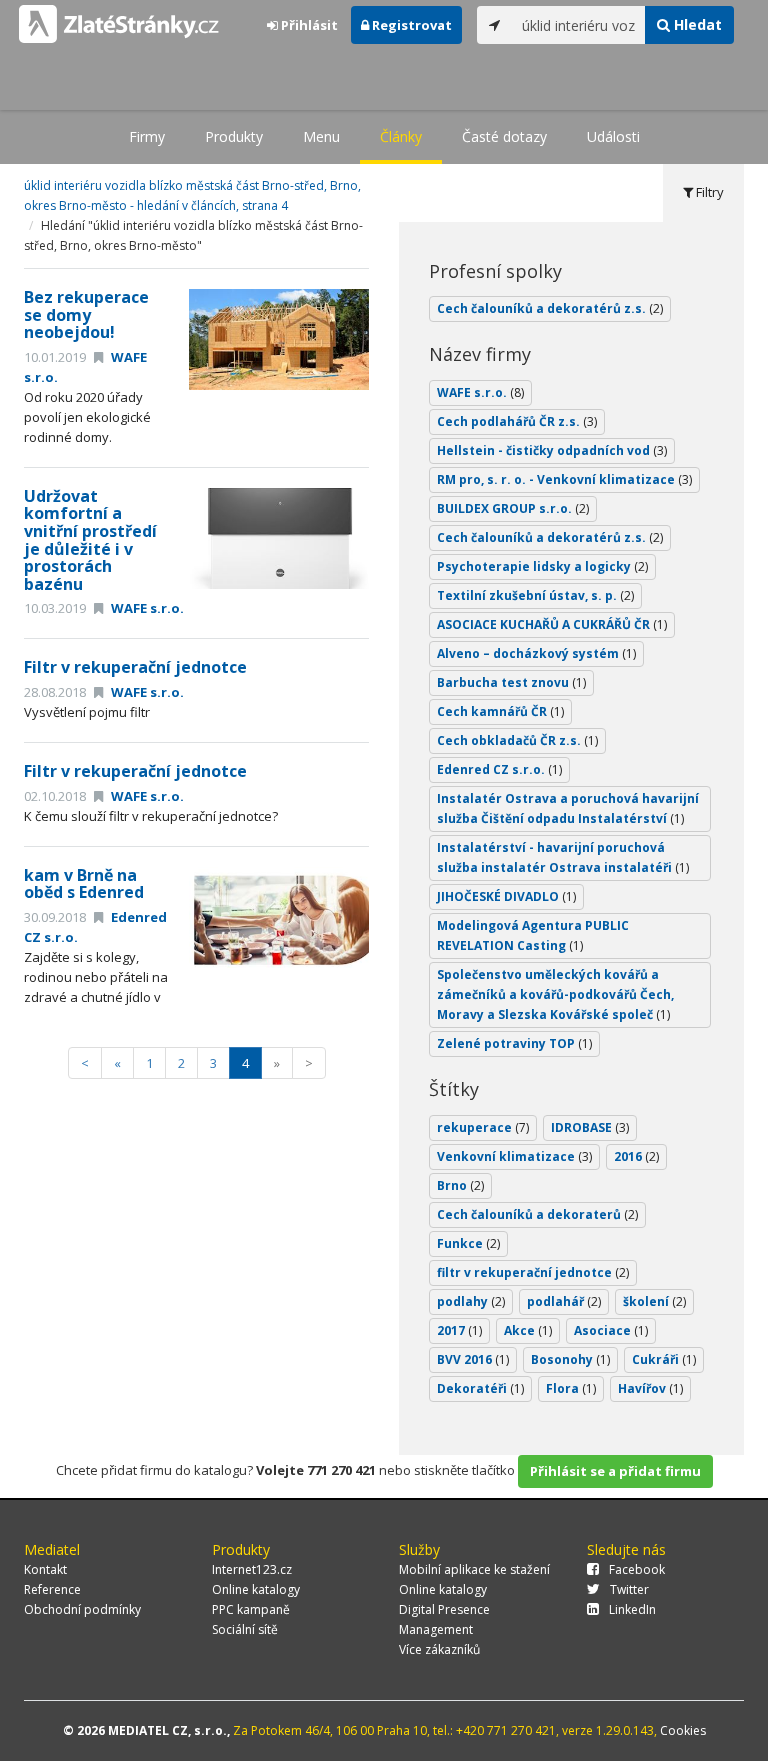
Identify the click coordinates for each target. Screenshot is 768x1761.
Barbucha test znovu (511, 682)
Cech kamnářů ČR (500, 711)
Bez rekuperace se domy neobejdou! (86, 314)
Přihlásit (308, 25)
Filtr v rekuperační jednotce (135, 667)
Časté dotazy (504, 136)
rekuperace (483, 1127)
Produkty (234, 136)
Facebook (637, 1569)
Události (613, 136)
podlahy (471, 1301)
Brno (460, 1185)
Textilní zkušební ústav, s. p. (535, 595)
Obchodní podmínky (82, 1609)
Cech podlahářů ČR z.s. (517, 421)
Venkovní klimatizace (514, 1156)
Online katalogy (256, 1589)
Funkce (468, 1243)
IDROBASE (590, 1127)
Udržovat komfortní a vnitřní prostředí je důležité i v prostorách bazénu (90, 540)
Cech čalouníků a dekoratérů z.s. (550, 308)
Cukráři (664, 1359)
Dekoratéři (480, 1388)
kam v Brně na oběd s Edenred (84, 884)
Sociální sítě (245, 1629)
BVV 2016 (473, 1359)
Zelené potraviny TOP (514, 1043)
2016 (636, 1156)
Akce (528, 1330)
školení (654, 1301)
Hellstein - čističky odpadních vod (552, 450)
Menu (321, 136)
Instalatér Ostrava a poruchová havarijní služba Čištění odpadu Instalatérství (568, 808)
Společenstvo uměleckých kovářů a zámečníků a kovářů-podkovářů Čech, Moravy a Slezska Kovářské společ (555, 994)
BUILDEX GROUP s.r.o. (513, 508)
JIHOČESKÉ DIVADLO (506, 896)
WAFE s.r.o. (146, 608)
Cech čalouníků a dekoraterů (537, 1214)
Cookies (683, 1730)
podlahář (564, 1301)
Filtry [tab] (708, 192)
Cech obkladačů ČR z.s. (517, 740)
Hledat (696, 24)
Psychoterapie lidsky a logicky (542, 566)
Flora (571, 1388)
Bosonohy (570, 1359)
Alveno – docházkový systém (536, 653)
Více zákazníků (439, 1649)
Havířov (650, 1388)
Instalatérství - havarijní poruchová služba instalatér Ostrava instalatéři (563, 857)
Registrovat (410, 25)
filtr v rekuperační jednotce (533, 1272)
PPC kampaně (251, 1609)
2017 (459, 1330)
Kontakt (45, 1569)
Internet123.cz (252, 1569)
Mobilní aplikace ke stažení (474, 1569)
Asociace (611, 1330)
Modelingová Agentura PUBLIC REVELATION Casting (533, 935)
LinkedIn (632, 1609)
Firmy (147, 136)
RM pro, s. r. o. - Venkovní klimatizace (564, 479)
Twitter (629, 1589)
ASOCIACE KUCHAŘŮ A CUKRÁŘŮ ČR (552, 624)
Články (401, 136)
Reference (52, 1589)
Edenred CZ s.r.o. (499, 769)
